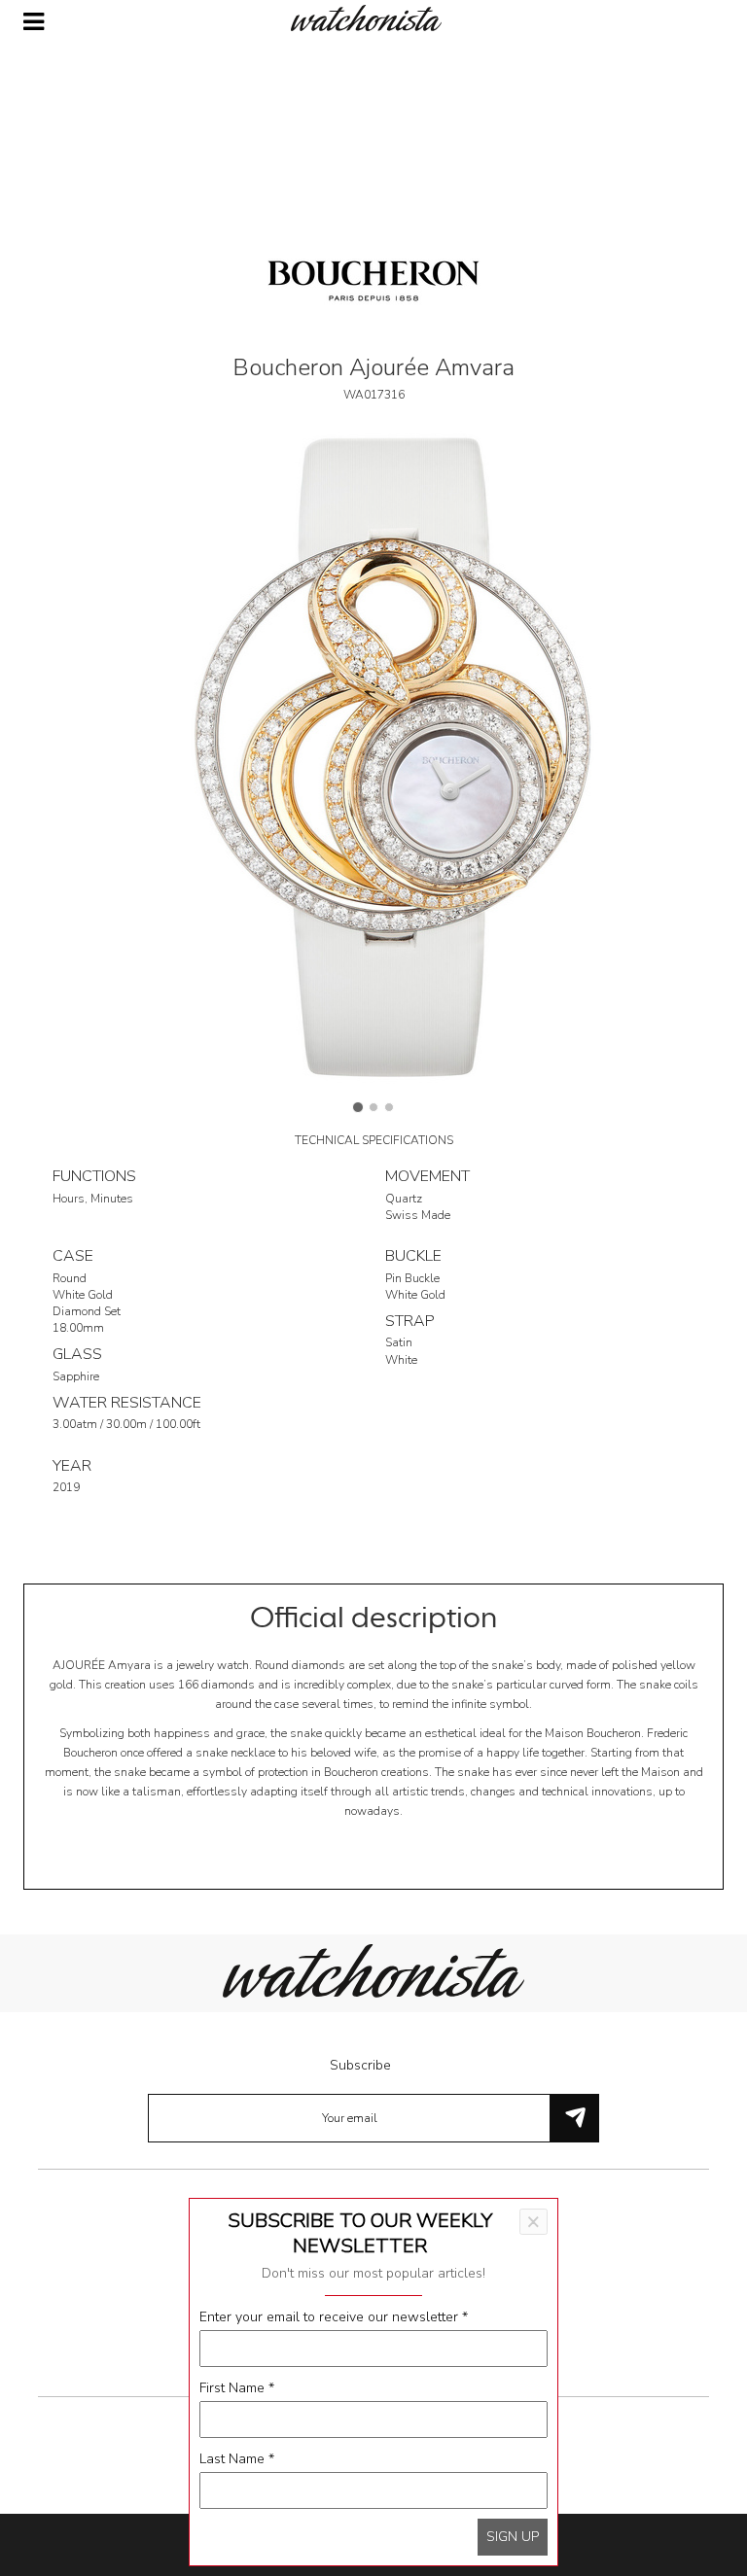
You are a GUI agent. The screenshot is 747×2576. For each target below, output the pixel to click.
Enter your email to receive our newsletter (334, 2317)
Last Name (237, 2459)
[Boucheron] (373, 279)
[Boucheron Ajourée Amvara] (373, 757)
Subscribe (360, 2065)
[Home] (373, 18)
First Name (237, 2388)
